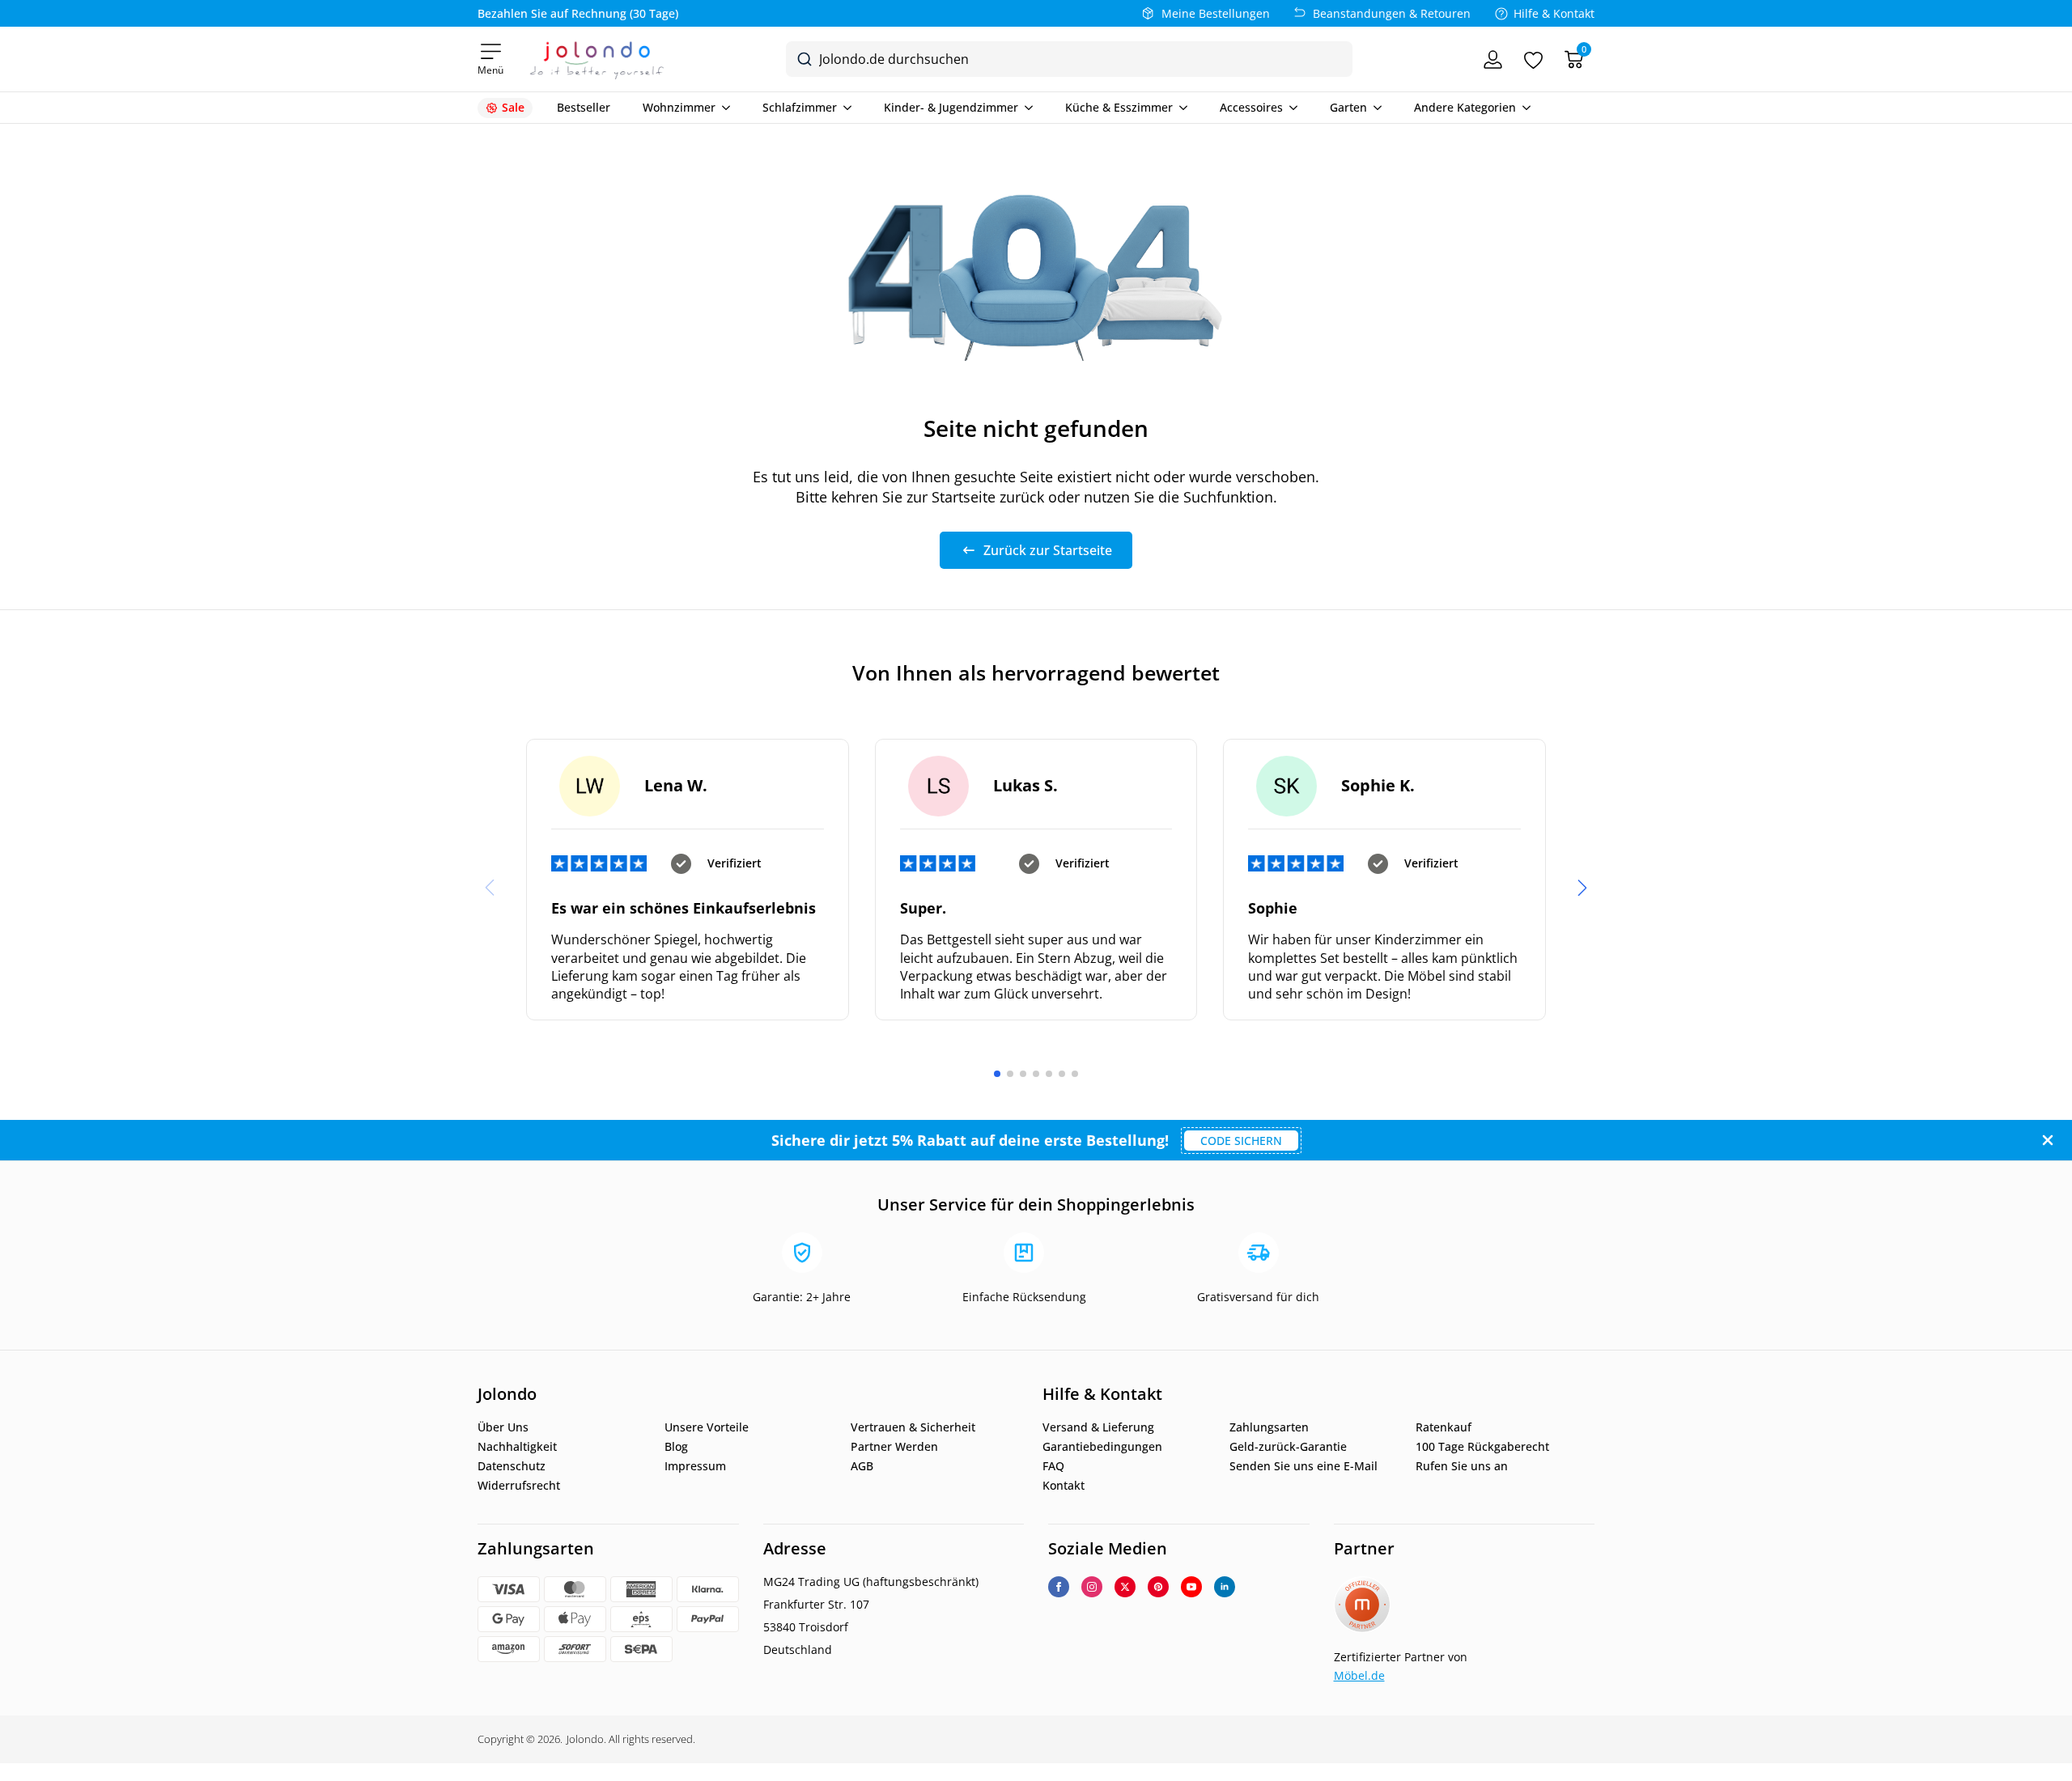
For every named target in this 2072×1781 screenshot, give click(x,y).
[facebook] (1059, 1587)
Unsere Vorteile (707, 1427)
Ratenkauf (1444, 1427)
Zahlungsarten (1269, 1427)
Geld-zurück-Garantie (1288, 1447)
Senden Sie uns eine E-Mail (1303, 1466)
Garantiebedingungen (1102, 1447)
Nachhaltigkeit (517, 1447)
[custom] (1158, 1587)
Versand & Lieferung (1098, 1427)
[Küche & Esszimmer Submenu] (1180, 108)
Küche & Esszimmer (1119, 108)
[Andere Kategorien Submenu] (1523, 108)
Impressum (695, 1466)
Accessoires (1251, 108)
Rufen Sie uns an (1462, 1466)
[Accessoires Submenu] (1290, 108)
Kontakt (1064, 1486)
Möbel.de (1359, 1675)
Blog (676, 1447)
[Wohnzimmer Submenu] (723, 108)
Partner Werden (894, 1447)
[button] (1582, 888)
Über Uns (503, 1427)
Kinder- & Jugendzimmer (951, 108)
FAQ (1053, 1466)
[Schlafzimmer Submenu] (844, 108)
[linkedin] (1225, 1587)
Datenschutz (512, 1466)
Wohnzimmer (679, 108)
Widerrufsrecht (519, 1486)
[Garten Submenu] (1374, 108)
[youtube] (1191, 1587)
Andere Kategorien (1465, 108)
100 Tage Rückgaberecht (1482, 1447)
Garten (1348, 108)
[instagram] (1092, 1587)
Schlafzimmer (800, 108)
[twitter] (1125, 1587)
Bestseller (584, 108)
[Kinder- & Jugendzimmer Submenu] (1025, 108)
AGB (862, 1466)
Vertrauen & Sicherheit (913, 1427)
